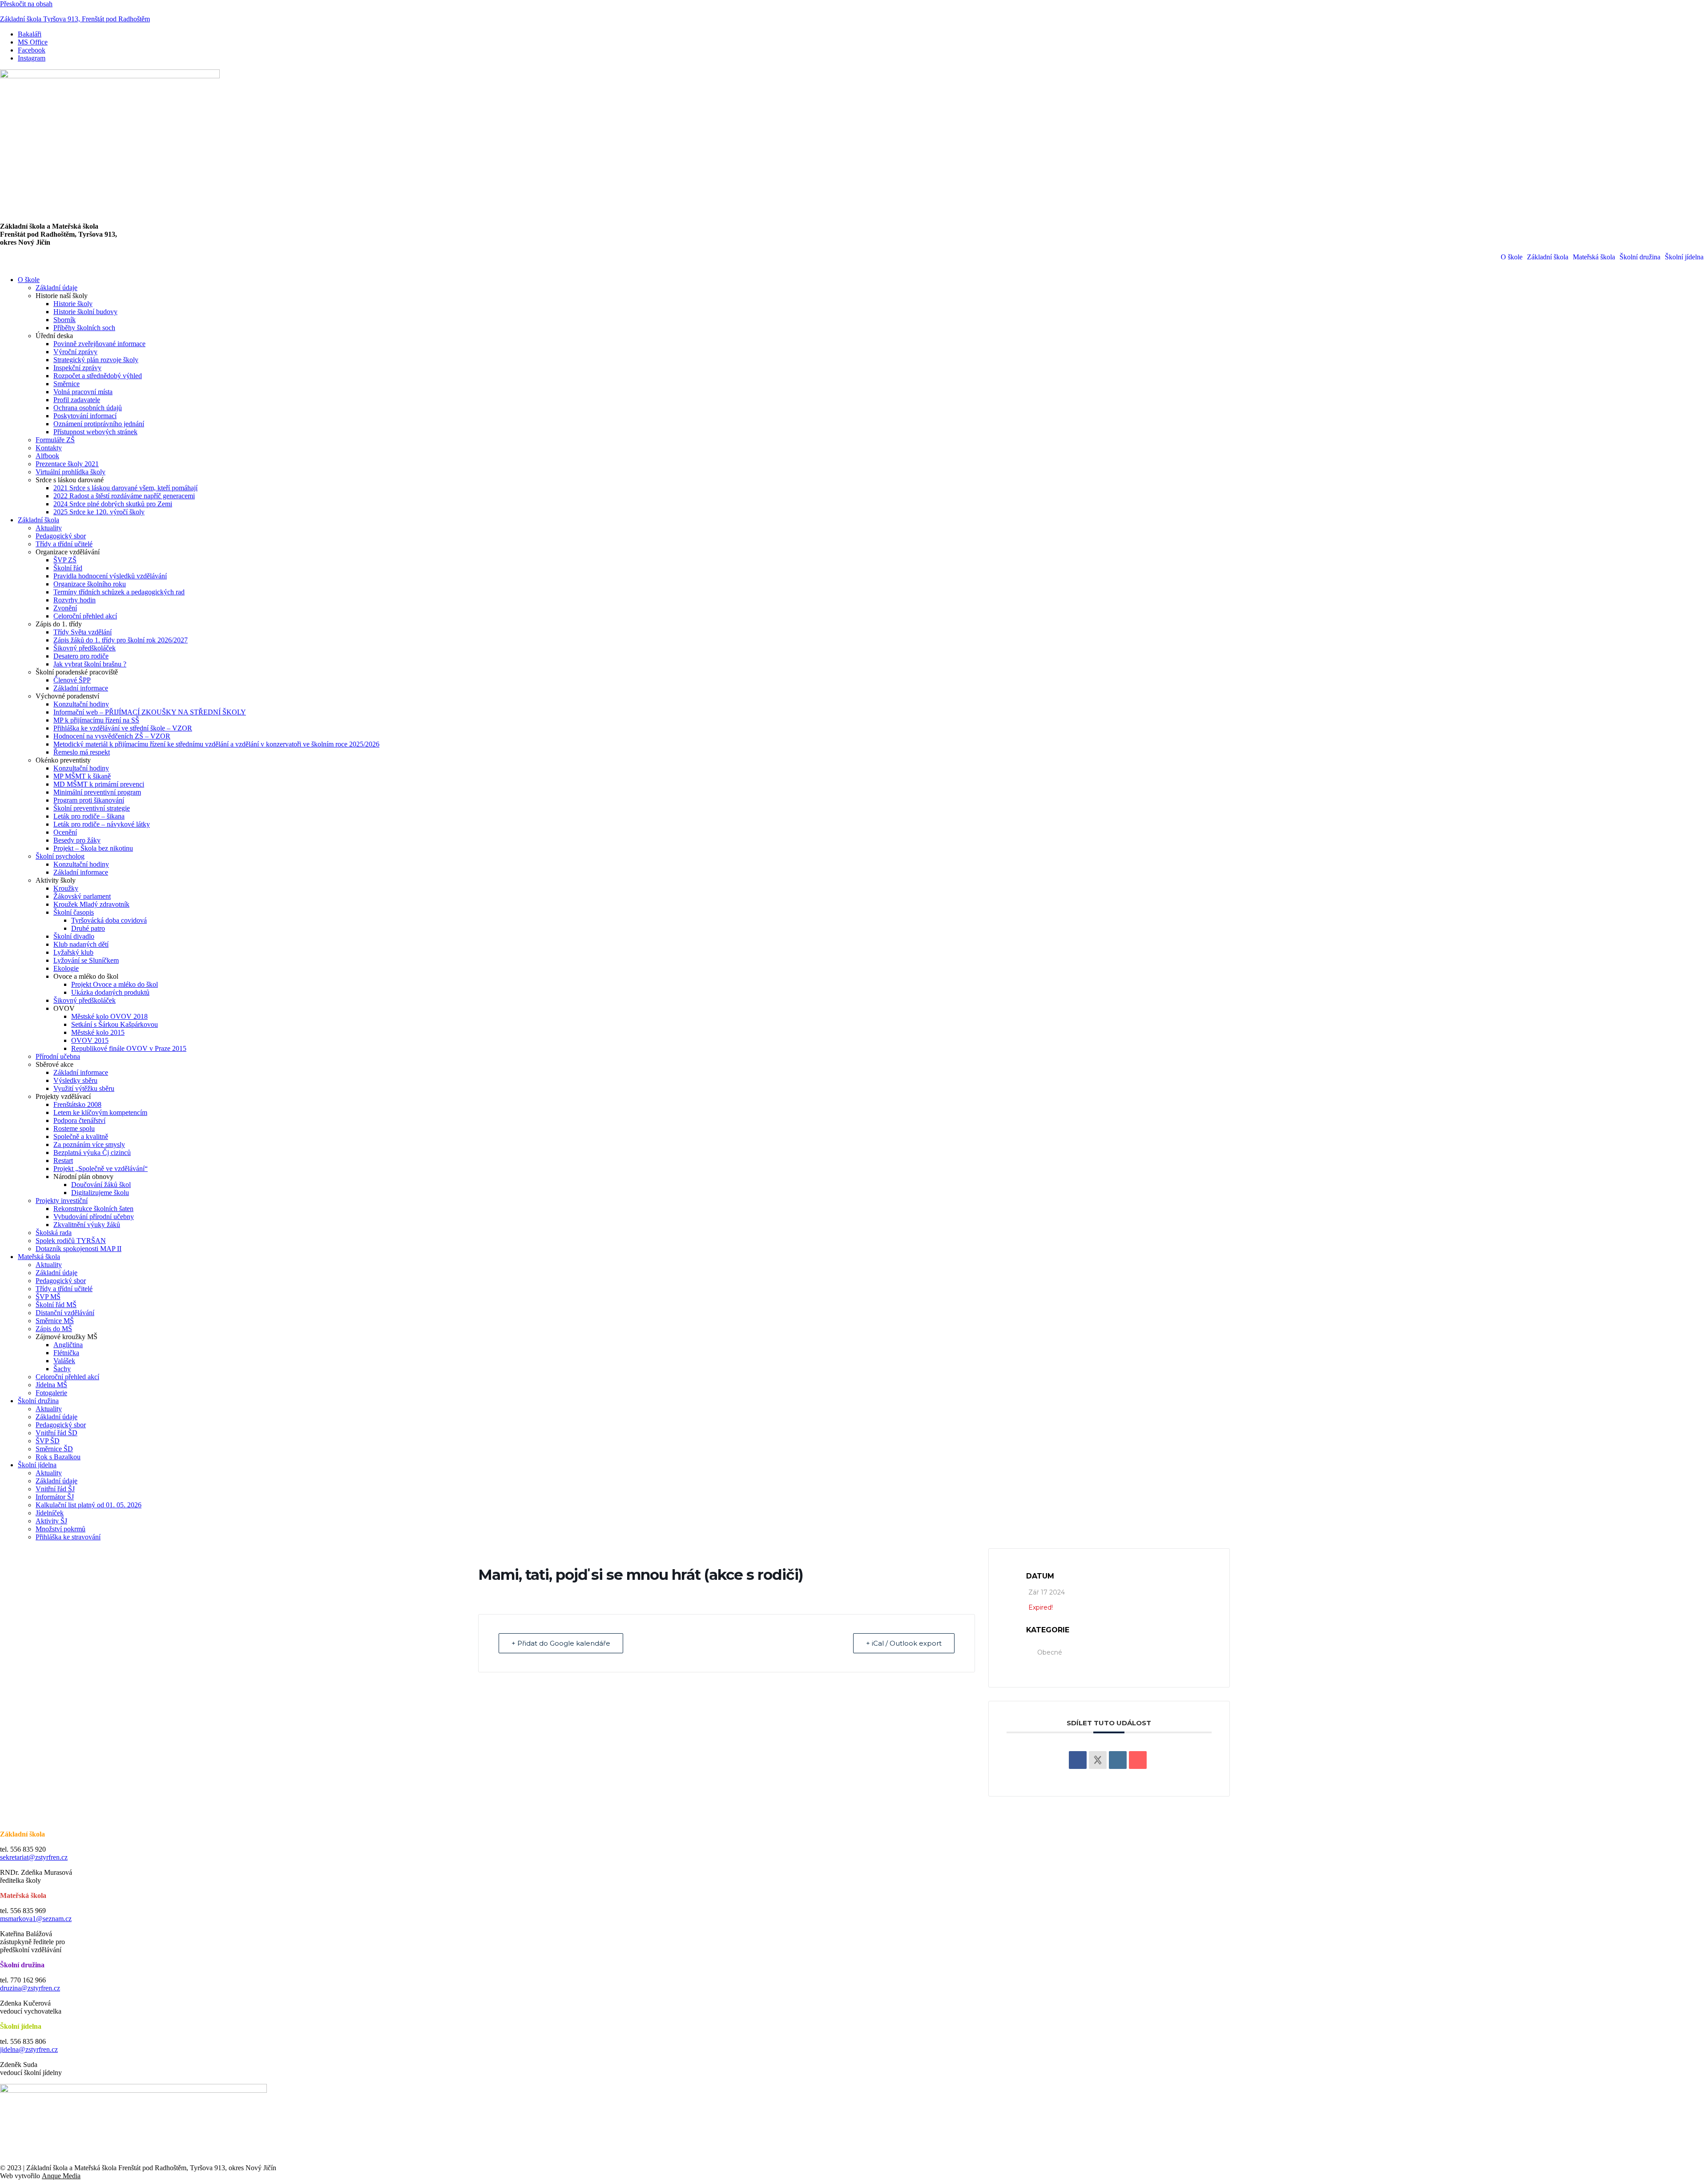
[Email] (1138, 1760)
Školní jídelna (1684, 257)
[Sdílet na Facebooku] (1078, 1760)
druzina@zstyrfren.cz (30, 1988)
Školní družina (1640, 257)
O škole (1512, 257)
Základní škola (1548, 257)
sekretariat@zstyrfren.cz (34, 1857)
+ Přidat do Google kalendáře (561, 1643)
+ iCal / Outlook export (904, 1643)
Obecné (1050, 1652)
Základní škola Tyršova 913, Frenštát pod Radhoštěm (75, 19)
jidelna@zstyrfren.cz (29, 2049)
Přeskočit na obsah (26, 4)
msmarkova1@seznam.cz (36, 1919)
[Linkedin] (1118, 1760)
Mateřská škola (1594, 257)
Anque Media (61, 2176)
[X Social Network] (1098, 1760)
